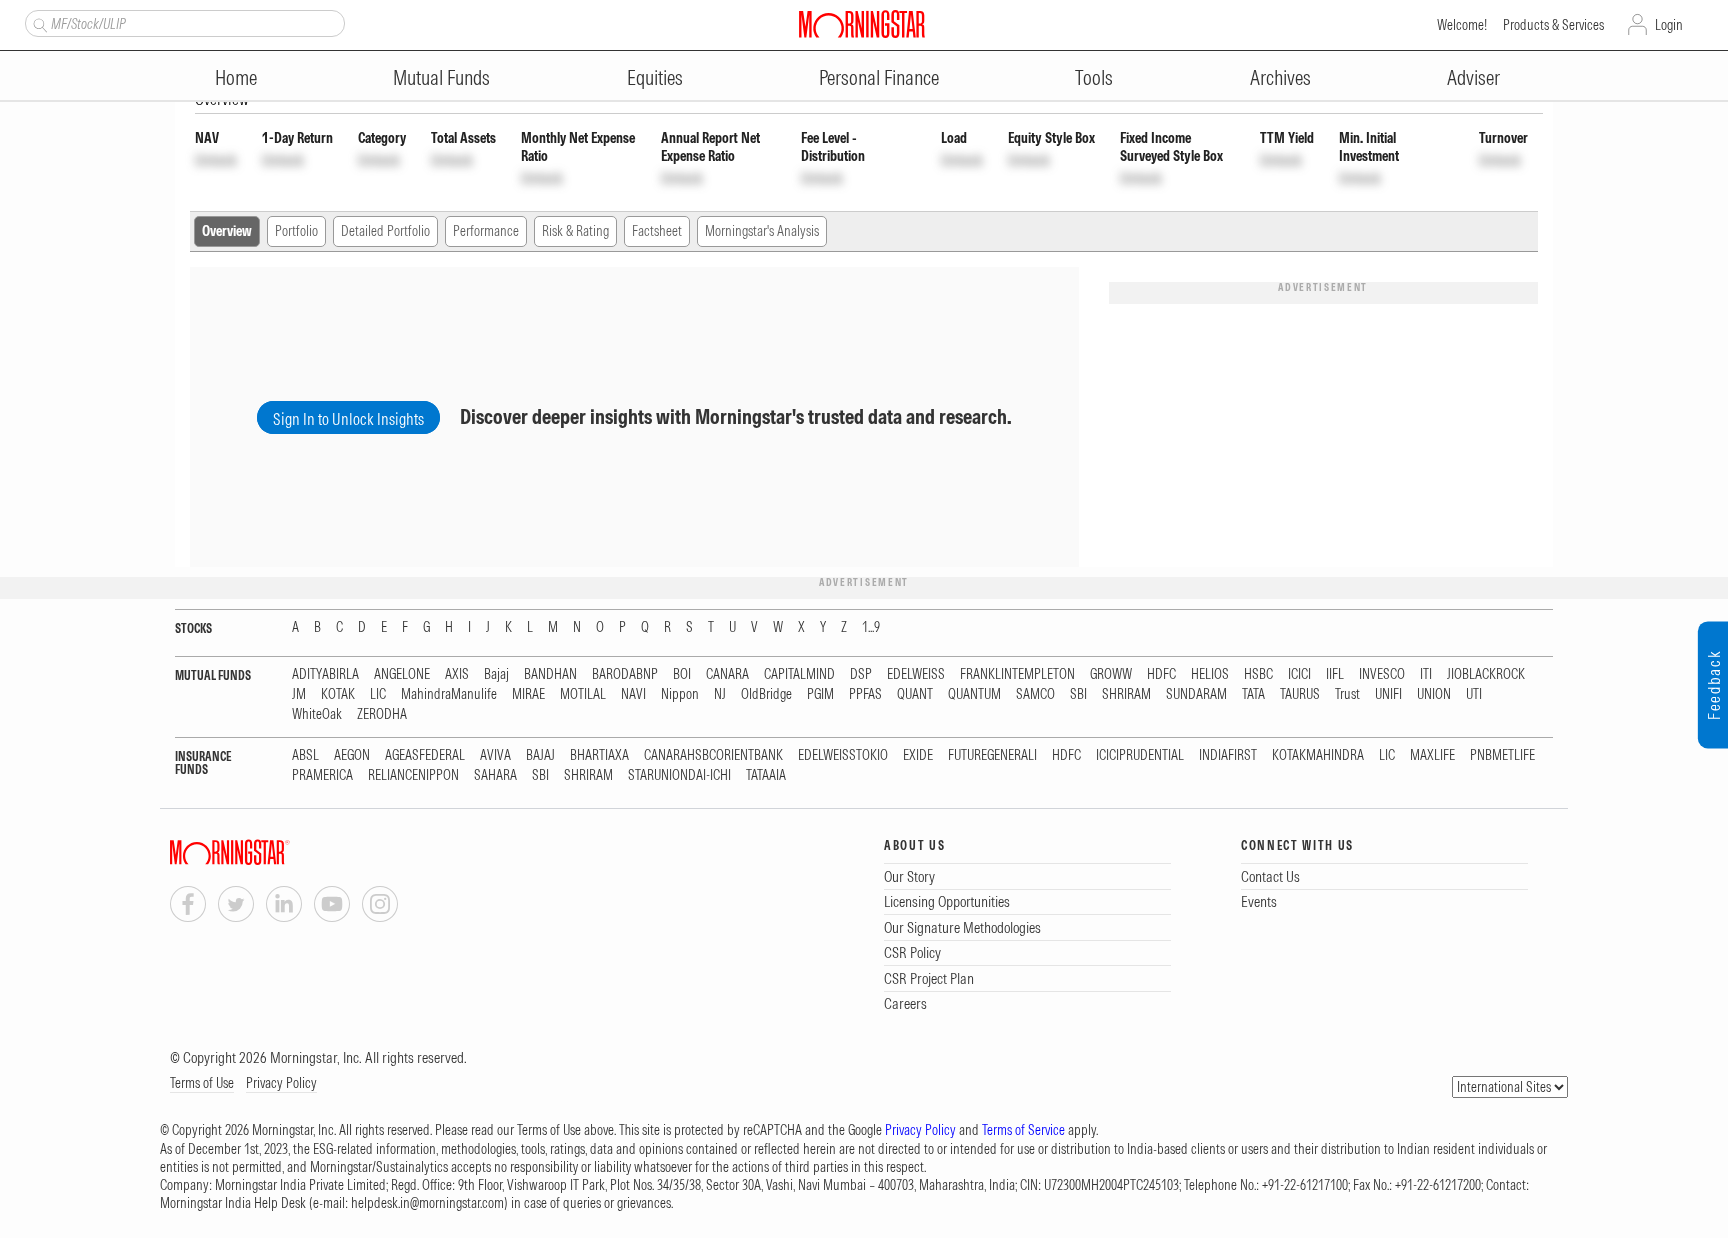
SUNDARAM (1196, 694)
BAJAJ (540, 755)
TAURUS (1300, 694)
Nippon (680, 694)
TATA (1253, 694)
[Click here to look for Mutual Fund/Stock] (37, 23)
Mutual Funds (441, 77)
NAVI (633, 694)
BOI (682, 674)
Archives (1280, 77)
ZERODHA (382, 714)
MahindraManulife (449, 694)
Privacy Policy (281, 1083)
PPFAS (865, 694)
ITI (1426, 674)
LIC (378, 694)
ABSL (305, 755)
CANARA (727, 674)
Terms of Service (1023, 1130)
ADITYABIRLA (325, 674)
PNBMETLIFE (1502, 755)
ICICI (1299, 674)
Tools (1094, 77)
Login (1669, 25)
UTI (1474, 694)
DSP (861, 674)
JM (299, 694)
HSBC (1258, 674)
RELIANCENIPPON (413, 775)
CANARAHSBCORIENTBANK (713, 755)
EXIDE (918, 755)
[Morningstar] (270, 852)
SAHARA (495, 775)
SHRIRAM (1126, 694)
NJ (720, 694)
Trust (1347, 694)
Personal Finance (879, 77)
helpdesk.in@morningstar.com (427, 1203)
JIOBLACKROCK (1486, 674)
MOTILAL (583, 694)
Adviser (1473, 77)
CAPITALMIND (799, 674)
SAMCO (1035, 694)
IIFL (1335, 674)
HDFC (1161, 674)
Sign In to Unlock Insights (348, 419)
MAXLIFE (1432, 755)
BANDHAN (550, 674)
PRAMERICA (322, 775)
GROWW (1111, 674)
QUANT (915, 694)
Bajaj (496, 674)
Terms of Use (202, 1083)
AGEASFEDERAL (425, 755)
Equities (655, 77)
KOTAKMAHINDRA (1318, 755)
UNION (1434, 694)
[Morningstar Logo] (862, 24)
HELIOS (1210, 674)
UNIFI (1388, 694)
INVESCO (1382, 674)
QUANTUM (974, 694)
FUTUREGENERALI (992, 755)
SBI (1078, 694)
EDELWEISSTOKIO (843, 755)
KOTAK (338, 694)
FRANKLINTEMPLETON (1017, 674)
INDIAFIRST (1228, 755)
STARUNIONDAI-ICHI (679, 775)
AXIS (457, 674)
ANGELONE (402, 674)
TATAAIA (766, 775)
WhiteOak (317, 714)
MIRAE (528, 694)
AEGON (352, 755)
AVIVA (495, 755)
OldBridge (766, 694)
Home (236, 77)
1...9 (871, 627)
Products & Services (1553, 25)
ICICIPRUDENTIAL (1140, 755)
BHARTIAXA (599, 755)
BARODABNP (625, 674)
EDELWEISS (916, 674)
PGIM (820, 694)
